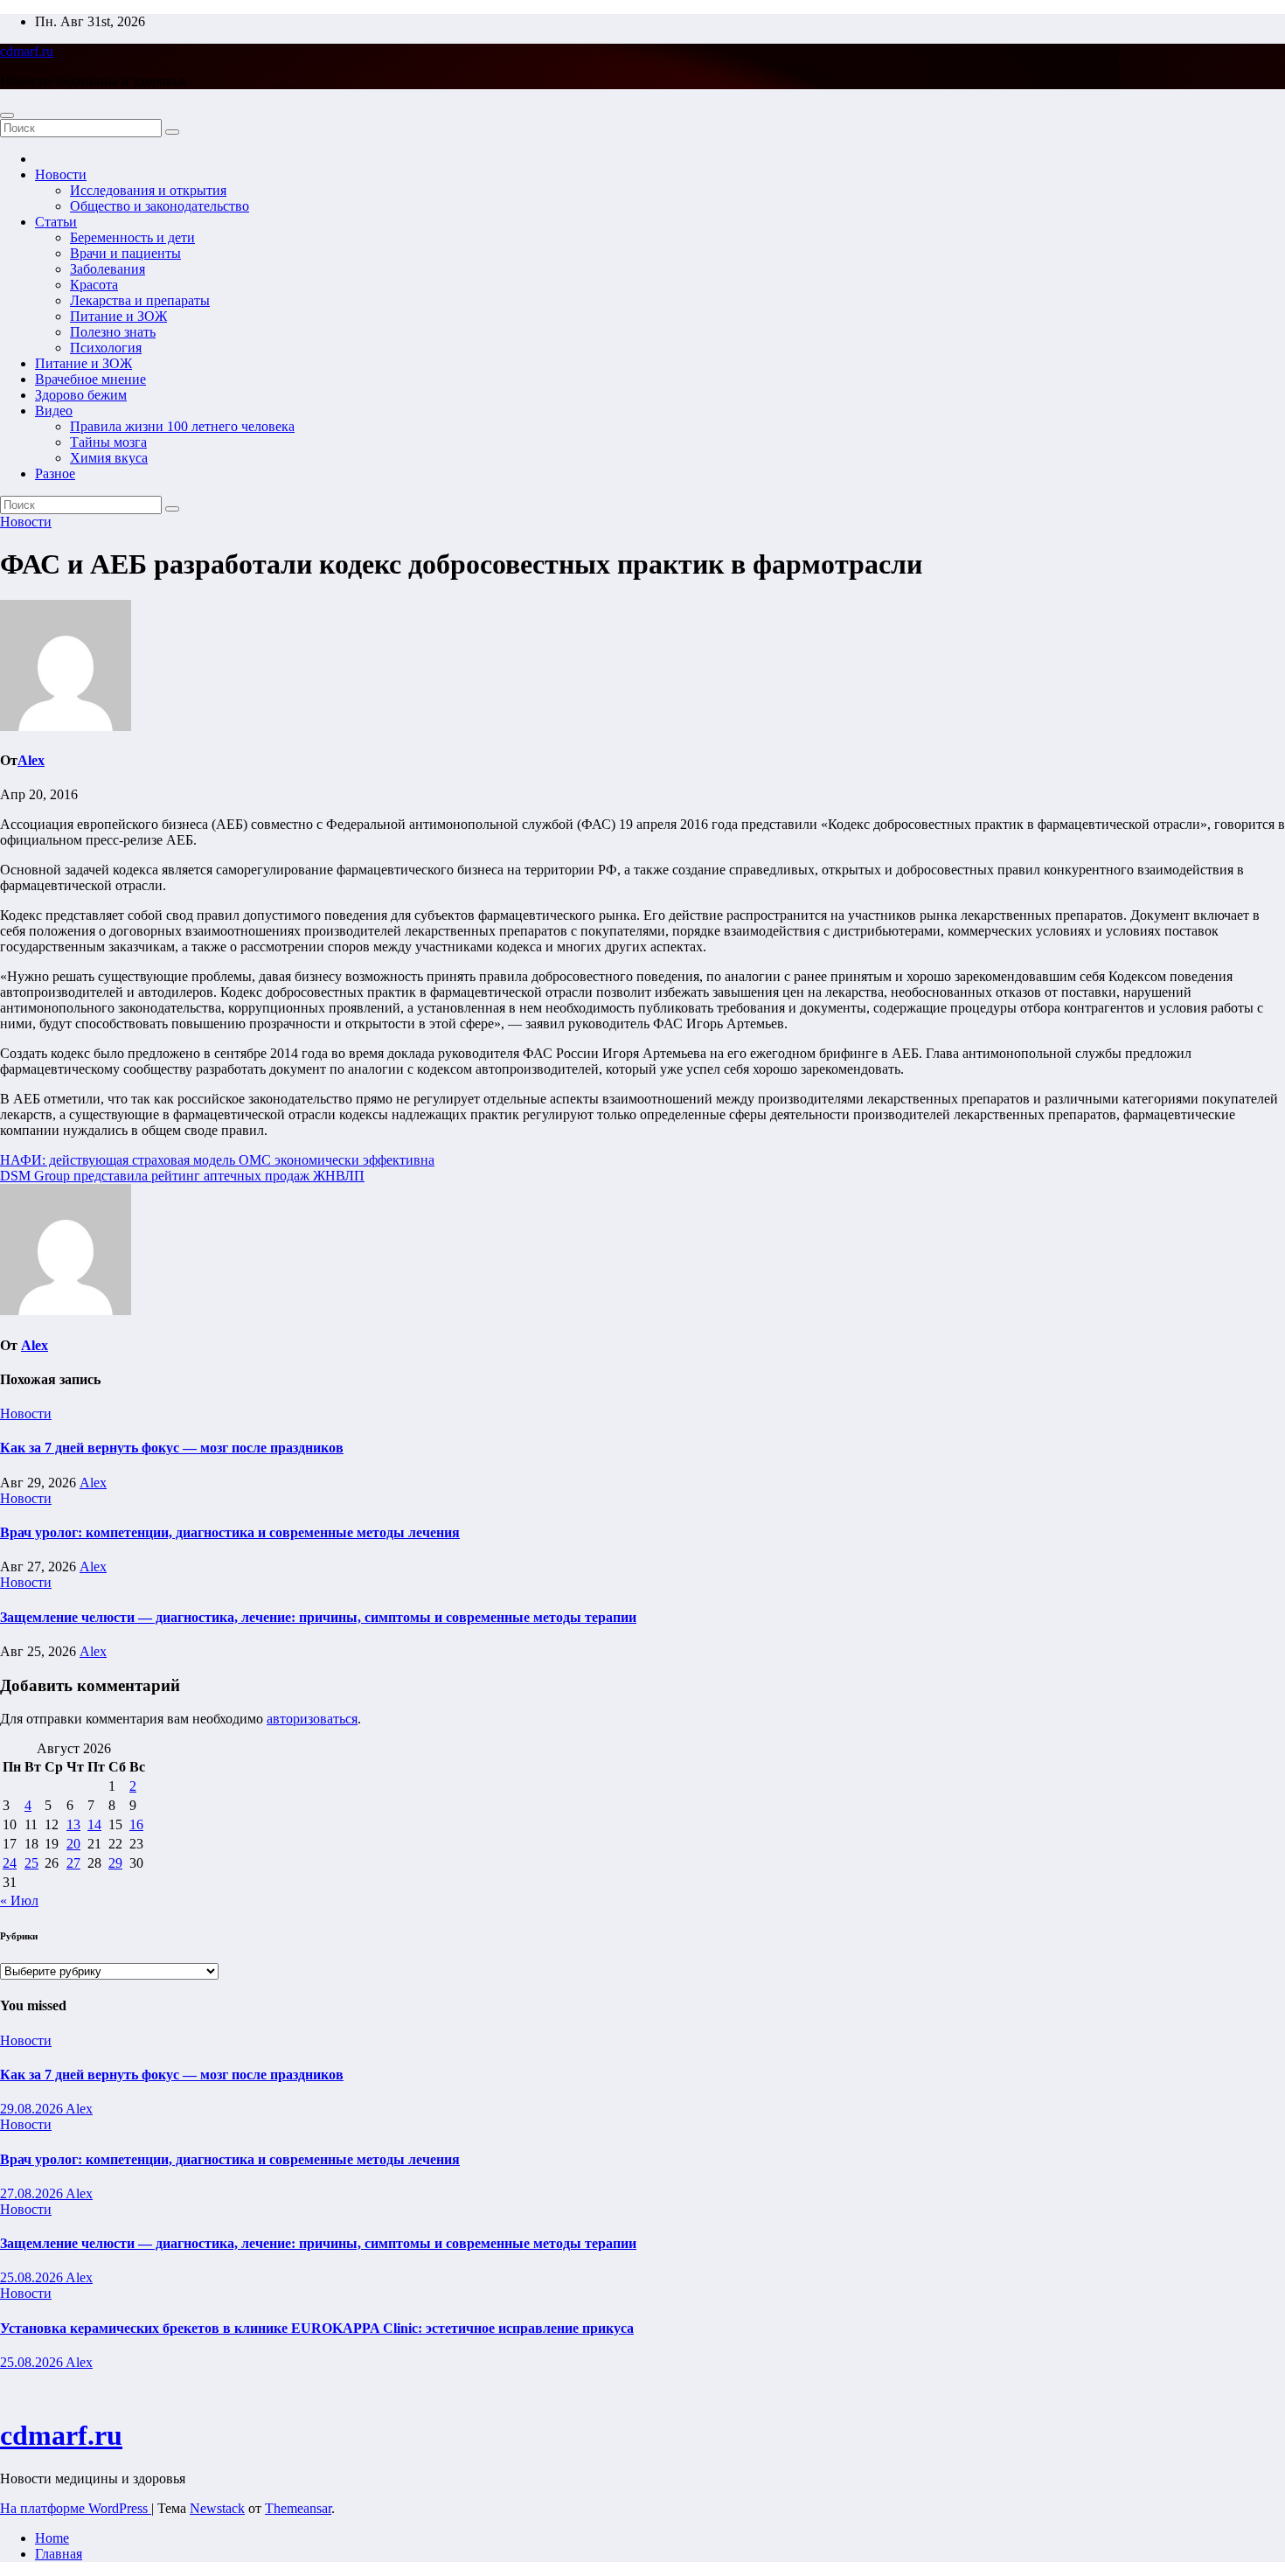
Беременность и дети (132, 237)
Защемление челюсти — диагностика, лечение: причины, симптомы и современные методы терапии (318, 1617)
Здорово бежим (81, 395)
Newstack (217, 2508)
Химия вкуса (109, 458)
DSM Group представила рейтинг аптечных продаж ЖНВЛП (182, 1176)
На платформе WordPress (76, 2508)
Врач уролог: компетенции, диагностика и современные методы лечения (230, 1532)
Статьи (56, 222)
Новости (61, 174)
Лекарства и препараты (140, 300)
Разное (55, 473)
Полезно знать (113, 332)
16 (136, 1824)
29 (115, 1863)
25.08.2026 (33, 2277)
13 (73, 1824)
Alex (31, 760)
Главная (59, 2554)
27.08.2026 (33, 2193)
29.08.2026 (33, 2109)
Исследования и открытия (148, 190)
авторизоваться (312, 1719)
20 (73, 1844)
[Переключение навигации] (7, 115)
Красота (94, 285)
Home (52, 2538)
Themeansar (298, 2508)
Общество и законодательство (160, 206)
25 (31, 1863)
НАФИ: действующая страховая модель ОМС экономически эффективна (217, 1160)
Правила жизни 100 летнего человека (182, 426)
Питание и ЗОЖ (118, 316)
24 (10, 1863)
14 (94, 1824)
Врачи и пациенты (125, 253)
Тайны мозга (108, 442)
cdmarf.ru (27, 51)
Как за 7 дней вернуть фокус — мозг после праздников (172, 1448)
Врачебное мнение (90, 379)
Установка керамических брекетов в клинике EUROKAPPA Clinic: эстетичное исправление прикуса (317, 2328)
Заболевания (108, 269)
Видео (54, 411)
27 (73, 1863)
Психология (106, 348)
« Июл (19, 1901)
